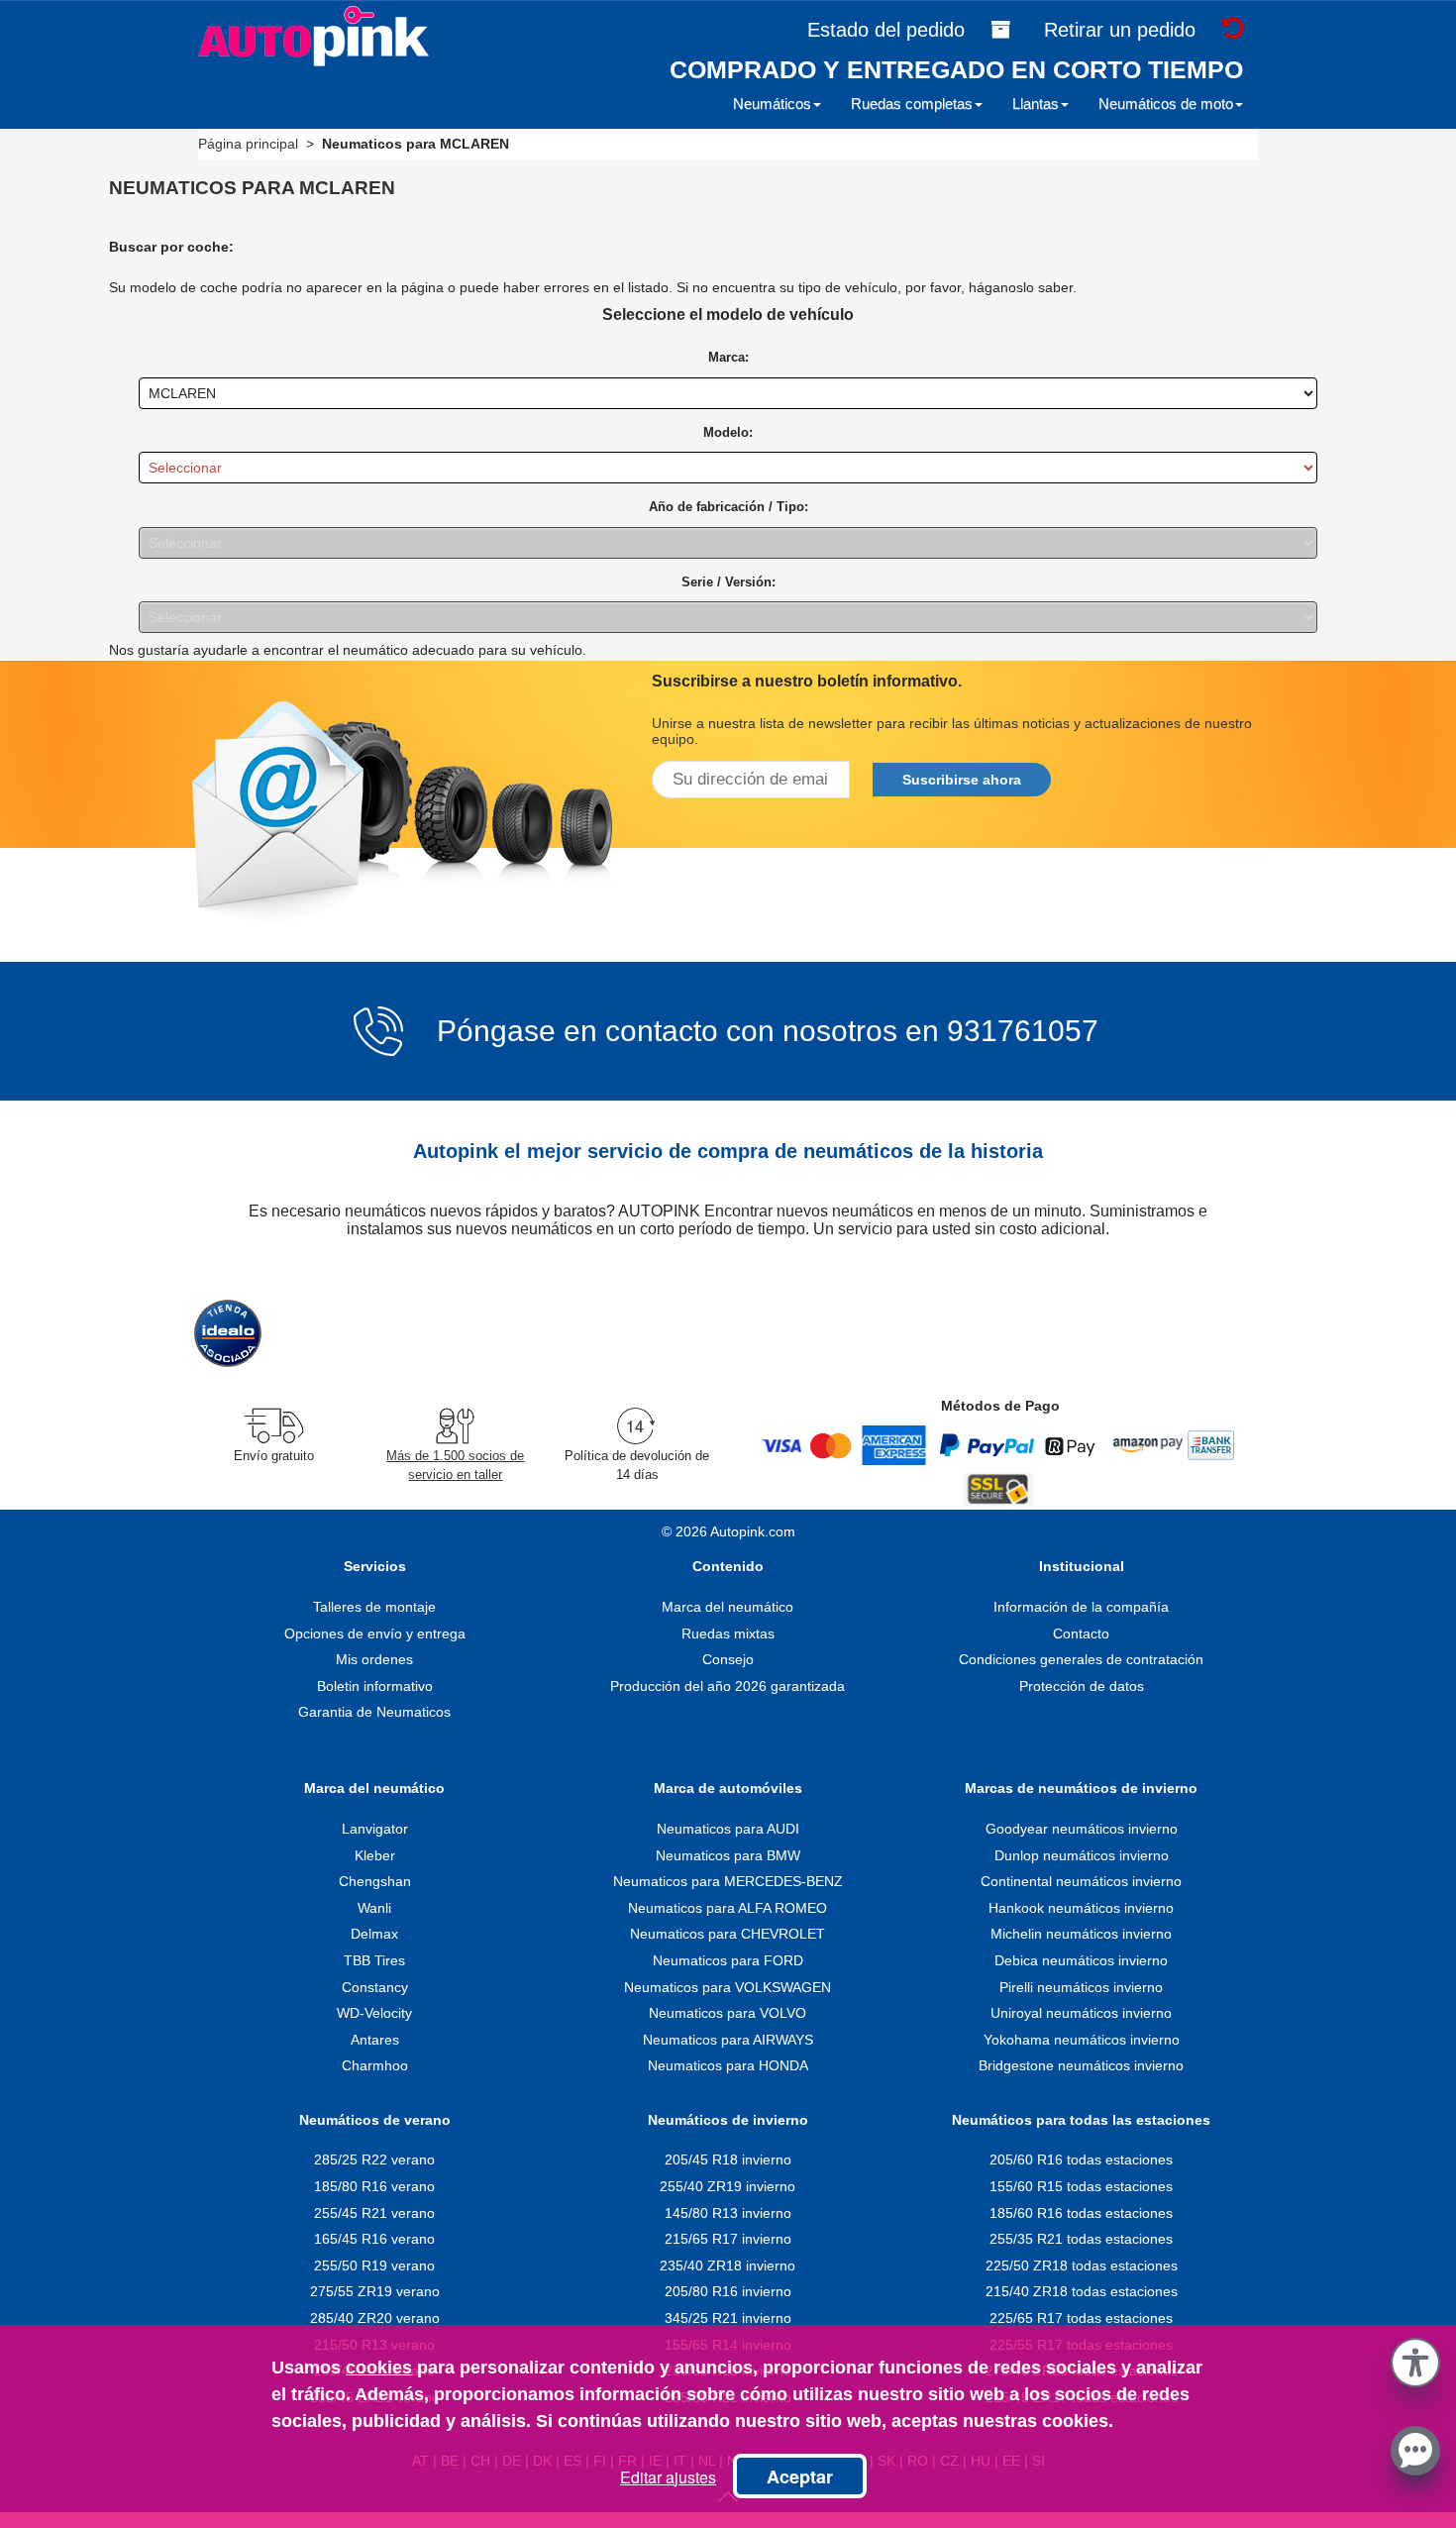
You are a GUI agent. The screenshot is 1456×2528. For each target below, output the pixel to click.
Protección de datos (1082, 1686)
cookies (379, 2368)
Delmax (374, 1934)
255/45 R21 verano (374, 2213)
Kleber (375, 1855)
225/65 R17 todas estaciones (1081, 2318)
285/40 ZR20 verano (375, 2318)
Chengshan (375, 1881)
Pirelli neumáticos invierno (1081, 1987)
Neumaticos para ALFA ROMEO (728, 1908)
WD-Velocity (374, 2013)
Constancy (375, 1987)
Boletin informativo (375, 1686)
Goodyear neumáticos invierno (1082, 1829)
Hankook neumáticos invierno (1081, 1908)
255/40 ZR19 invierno (728, 2186)
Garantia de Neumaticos (374, 1712)
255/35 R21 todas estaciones (1081, 2239)
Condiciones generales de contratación (1081, 1659)
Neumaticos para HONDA (728, 2065)
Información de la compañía (1081, 1607)
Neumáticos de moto (1166, 104)
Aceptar (800, 2476)
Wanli (374, 1908)
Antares (375, 2040)
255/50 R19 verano (374, 2265)
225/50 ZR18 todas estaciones (1082, 2265)
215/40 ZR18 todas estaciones (1082, 2291)
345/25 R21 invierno (728, 2318)
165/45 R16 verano (374, 2239)
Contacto (1081, 1633)
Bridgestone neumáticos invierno (1081, 2065)
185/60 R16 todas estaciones (1081, 2213)
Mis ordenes (374, 1659)
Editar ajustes (668, 2477)
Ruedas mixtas (728, 1633)
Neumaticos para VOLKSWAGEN (728, 1987)
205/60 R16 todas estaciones (1081, 2159)
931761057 (1023, 1031)
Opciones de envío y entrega (375, 1633)
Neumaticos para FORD (728, 1960)
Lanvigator (375, 1829)
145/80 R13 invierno (728, 2213)
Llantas (1036, 104)
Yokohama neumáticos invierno (1082, 2040)
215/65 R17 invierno (728, 2239)
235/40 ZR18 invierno (728, 2265)
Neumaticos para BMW (728, 1855)
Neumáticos (772, 104)
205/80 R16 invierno (728, 2291)
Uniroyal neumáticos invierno (1081, 2013)
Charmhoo (375, 2065)
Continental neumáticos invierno (1081, 1881)
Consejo (728, 1659)
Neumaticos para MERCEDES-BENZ (728, 1881)
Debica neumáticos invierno (1081, 1960)
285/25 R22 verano (374, 2159)
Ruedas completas (912, 104)
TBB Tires (374, 1960)
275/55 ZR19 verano (375, 2291)
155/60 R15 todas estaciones (1081, 2186)
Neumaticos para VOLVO (728, 2013)
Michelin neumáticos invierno (1081, 1934)
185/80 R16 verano (374, 2186)
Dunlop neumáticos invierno (1082, 1855)
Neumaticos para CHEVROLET (728, 1934)
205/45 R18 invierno (728, 2159)
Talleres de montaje (374, 1607)
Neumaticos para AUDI (728, 1829)
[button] (1415, 2359)
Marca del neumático (728, 1607)
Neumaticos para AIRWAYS (728, 2040)
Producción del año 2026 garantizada (728, 1686)
